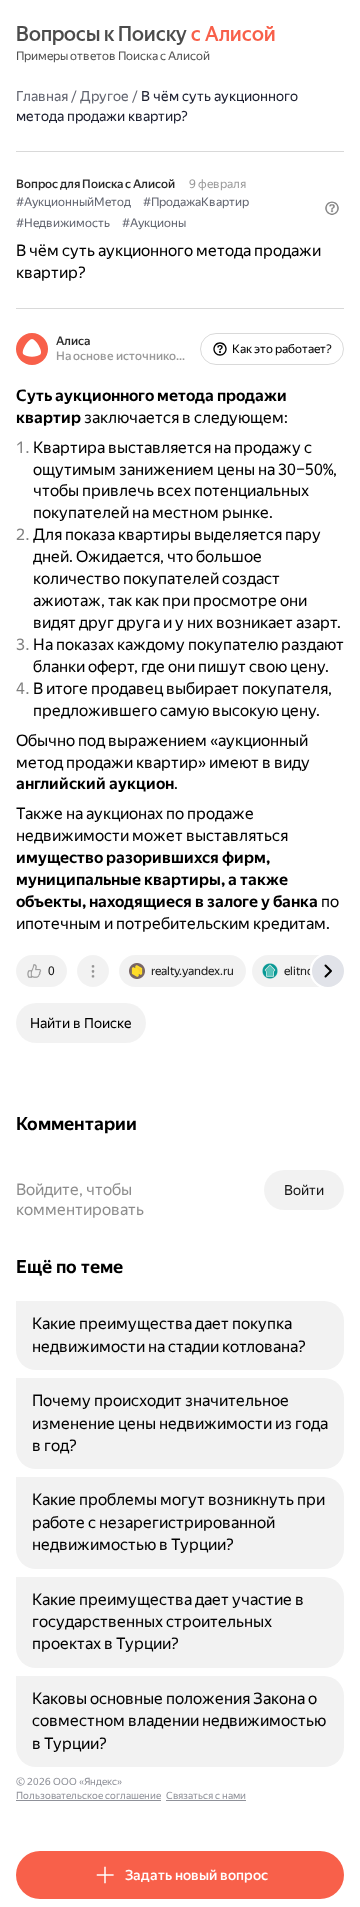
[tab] (43, 971)
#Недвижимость (63, 223)
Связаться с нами (206, 1795)
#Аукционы (154, 223)
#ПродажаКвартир (196, 202)
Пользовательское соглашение (88, 1795)
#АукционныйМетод (73, 202)
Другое (104, 96)
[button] (332, 208)
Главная (42, 96)
